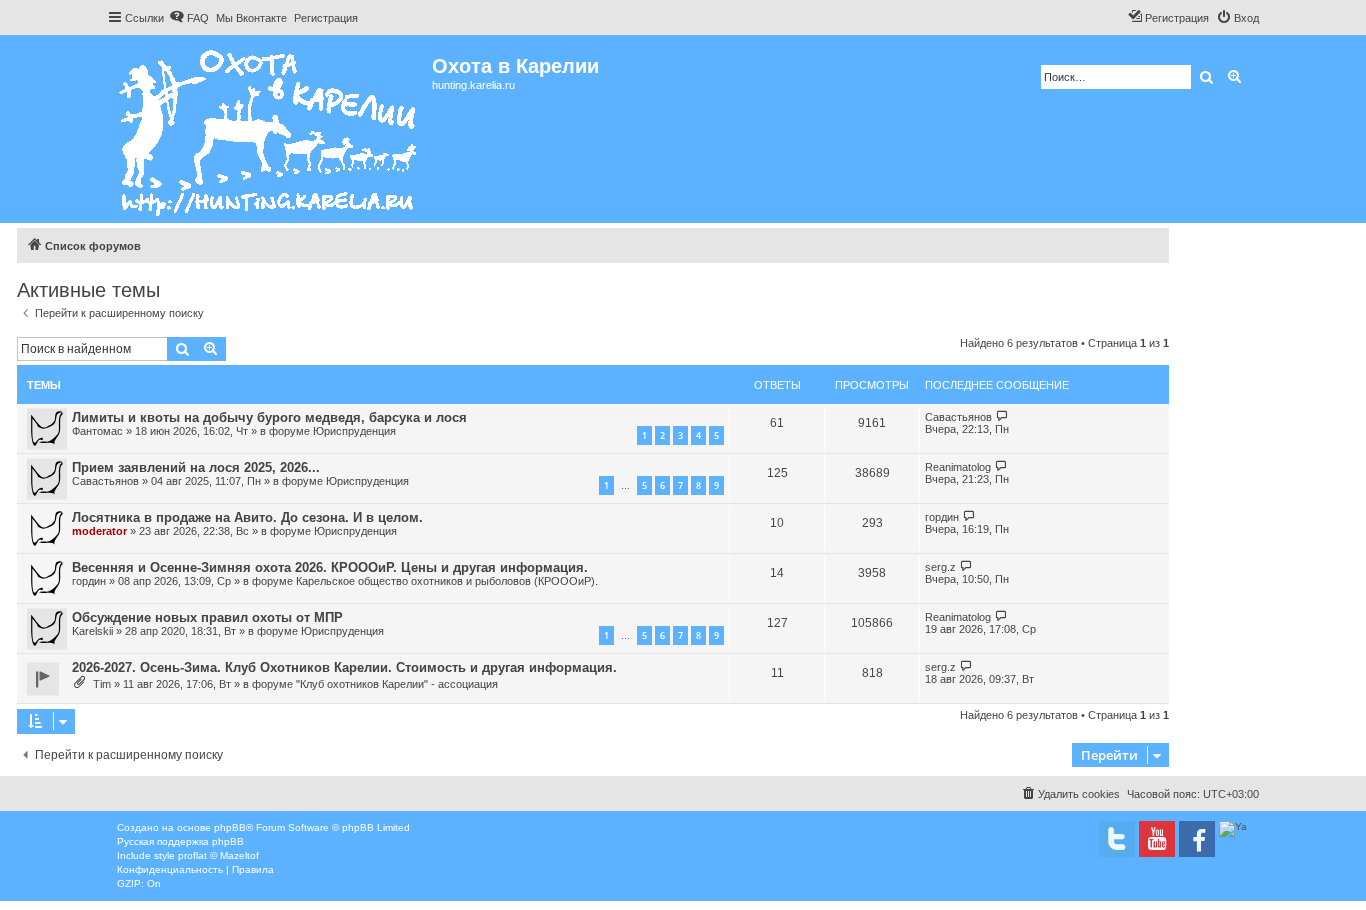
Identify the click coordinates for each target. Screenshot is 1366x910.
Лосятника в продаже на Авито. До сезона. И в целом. (247, 517)
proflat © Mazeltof (218, 855)
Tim (102, 684)
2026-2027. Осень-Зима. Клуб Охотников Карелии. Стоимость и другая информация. (344, 667)
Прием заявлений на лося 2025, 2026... (196, 467)
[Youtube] (1157, 839)
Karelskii (92, 631)
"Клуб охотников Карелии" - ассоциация (397, 684)
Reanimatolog (958, 467)
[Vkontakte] (1117, 839)
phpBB (230, 827)
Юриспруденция (354, 431)
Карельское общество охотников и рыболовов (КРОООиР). (447, 581)
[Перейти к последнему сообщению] (1002, 416)
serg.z (940, 567)
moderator (99, 531)
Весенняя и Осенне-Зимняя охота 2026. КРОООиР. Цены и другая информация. (330, 567)
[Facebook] (1197, 839)
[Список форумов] (269, 129)
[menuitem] (189, 18)
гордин (942, 517)
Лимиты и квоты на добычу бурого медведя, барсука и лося (269, 417)
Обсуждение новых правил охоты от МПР (207, 617)
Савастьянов (958, 417)
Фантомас (97, 431)
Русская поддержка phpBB (180, 841)
